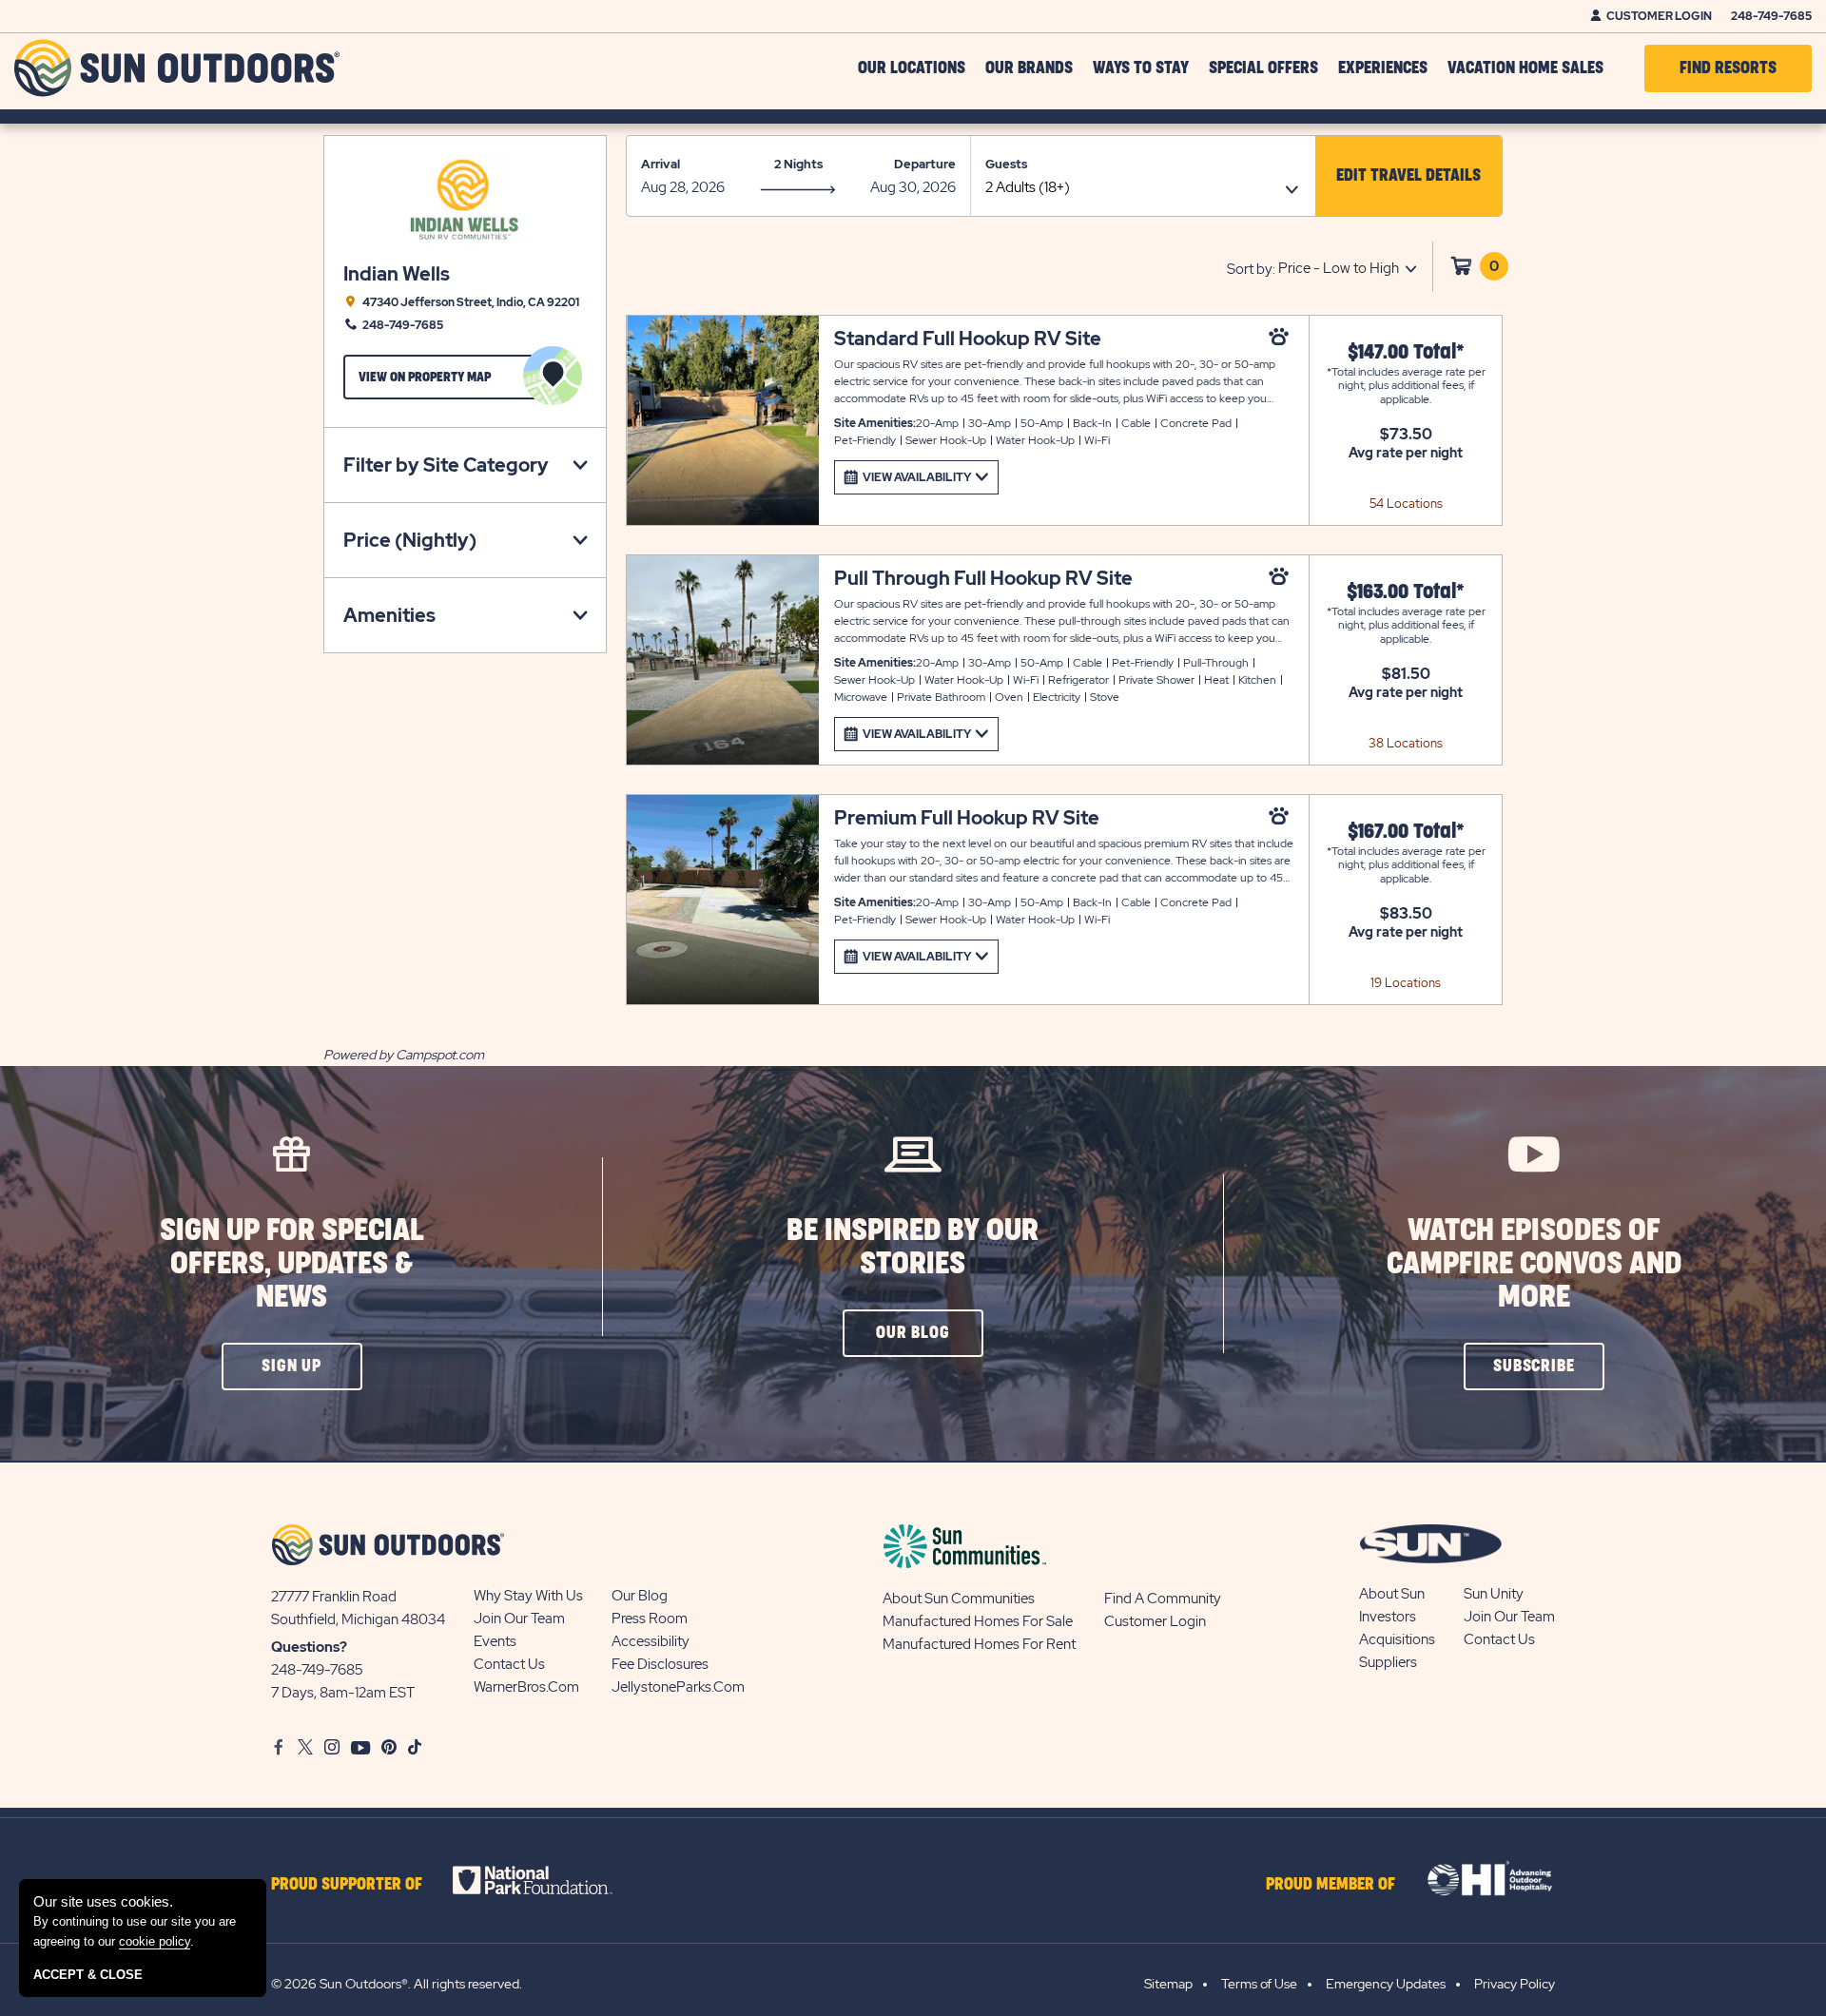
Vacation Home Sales (1525, 68)
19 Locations (1406, 983)
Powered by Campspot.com (404, 1055)
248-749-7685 (1771, 16)
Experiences (1383, 68)
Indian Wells (397, 274)
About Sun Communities (959, 1599)
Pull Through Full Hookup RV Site (983, 579)
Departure (925, 164)
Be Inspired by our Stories (913, 1248)
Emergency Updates (1386, 1984)
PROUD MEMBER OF (1331, 1885)
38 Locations (1406, 743)
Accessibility (651, 1641)
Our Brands (1029, 68)
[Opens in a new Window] (549, 1880)
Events (495, 1641)
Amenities (389, 615)
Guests (1006, 164)
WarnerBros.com (526, 1687)
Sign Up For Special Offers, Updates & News (292, 1264)
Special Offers (1263, 68)
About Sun (1392, 1594)
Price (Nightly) (410, 540)
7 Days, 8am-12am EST (343, 1693)
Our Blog (640, 1596)
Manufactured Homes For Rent (979, 1644)
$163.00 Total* (1406, 592)
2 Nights (798, 164)
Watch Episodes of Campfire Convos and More (1534, 1264)
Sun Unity (1494, 1594)
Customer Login (1659, 16)
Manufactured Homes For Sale (978, 1621)
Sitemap (1168, 1984)
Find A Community (1163, 1599)
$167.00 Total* (1406, 832)
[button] (1408, 176)
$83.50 (1406, 914)
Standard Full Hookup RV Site (968, 339)
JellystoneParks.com (678, 1687)
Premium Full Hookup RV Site (967, 818)
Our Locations (912, 68)
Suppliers (1388, 1662)
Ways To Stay (1141, 68)
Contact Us (509, 1664)
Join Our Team (519, 1619)
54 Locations (1406, 504)
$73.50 (1406, 435)
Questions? (309, 1647)
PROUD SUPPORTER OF (347, 1885)
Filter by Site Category (446, 465)
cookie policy (155, 1941)
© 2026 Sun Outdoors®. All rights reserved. (397, 1984)
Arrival (660, 164)
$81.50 (1406, 674)
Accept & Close (88, 1975)
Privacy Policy (1515, 1984)
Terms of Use (1259, 1984)
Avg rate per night (1406, 453)
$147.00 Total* (1406, 352)
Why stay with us (528, 1596)
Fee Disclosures (660, 1664)
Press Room (650, 1619)
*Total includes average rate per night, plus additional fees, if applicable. (1406, 386)
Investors (1388, 1617)
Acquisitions (1397, 1639)
